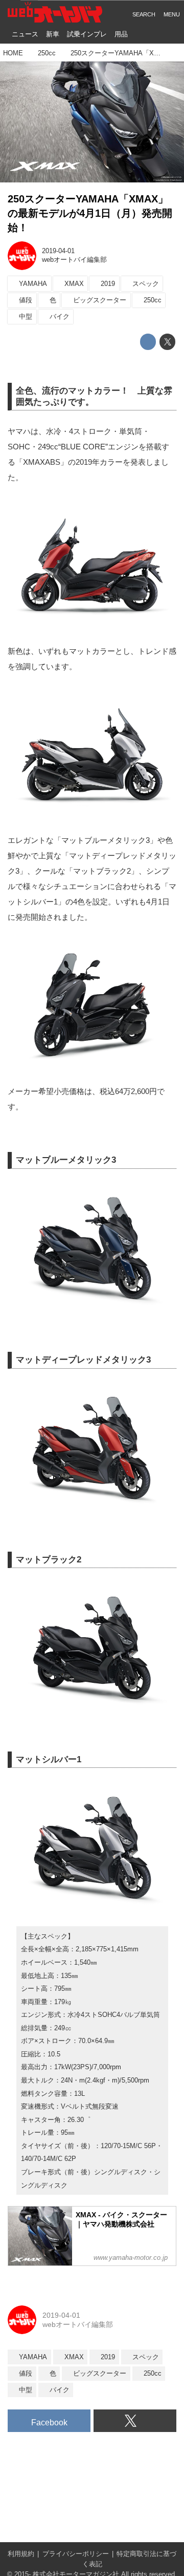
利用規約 (21, 2554)
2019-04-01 (58, 251)
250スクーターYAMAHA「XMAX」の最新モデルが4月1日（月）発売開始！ (90, 213)
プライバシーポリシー (76, 2554)
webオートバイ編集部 (74, 260)
